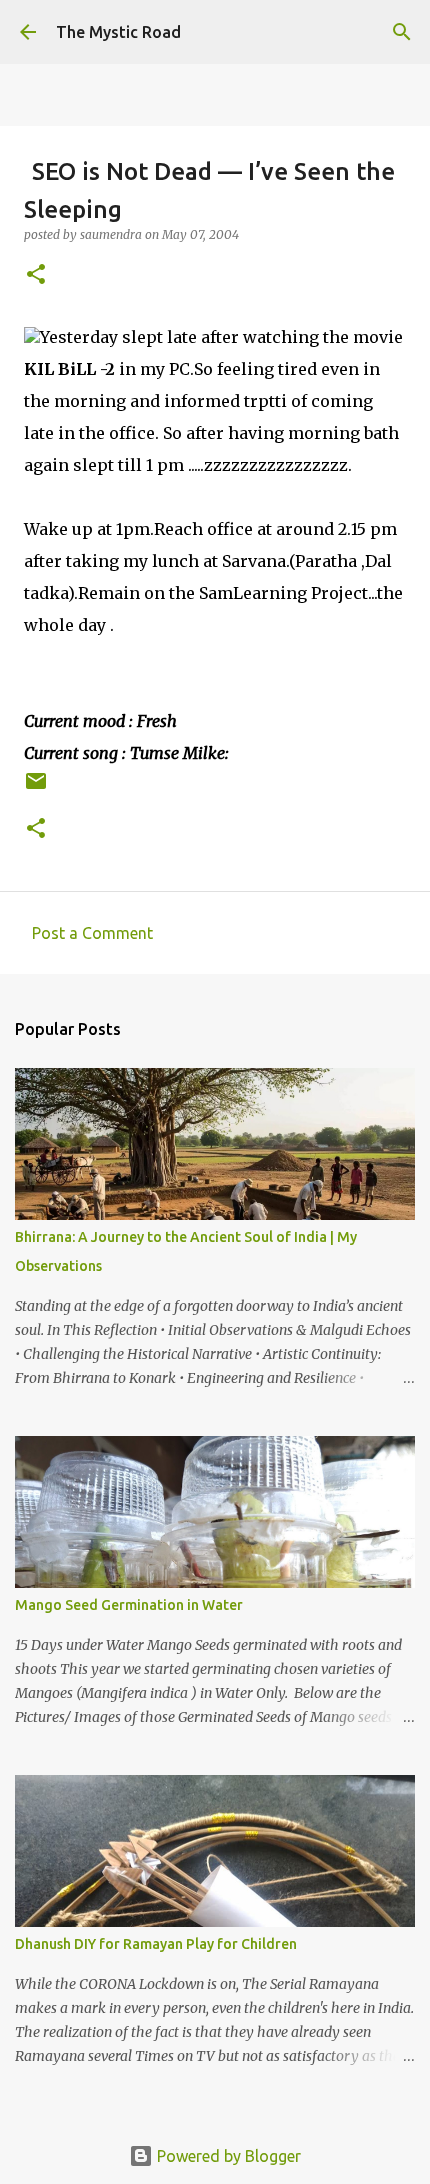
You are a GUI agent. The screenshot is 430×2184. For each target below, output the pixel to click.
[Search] (402, 32)
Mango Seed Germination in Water (129, 1605)
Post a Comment (92, 933)
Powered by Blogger (227, 2156)
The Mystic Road (118, 32)
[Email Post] (36, 788)
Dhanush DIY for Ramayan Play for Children (156, 1944)
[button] (36, 275)
